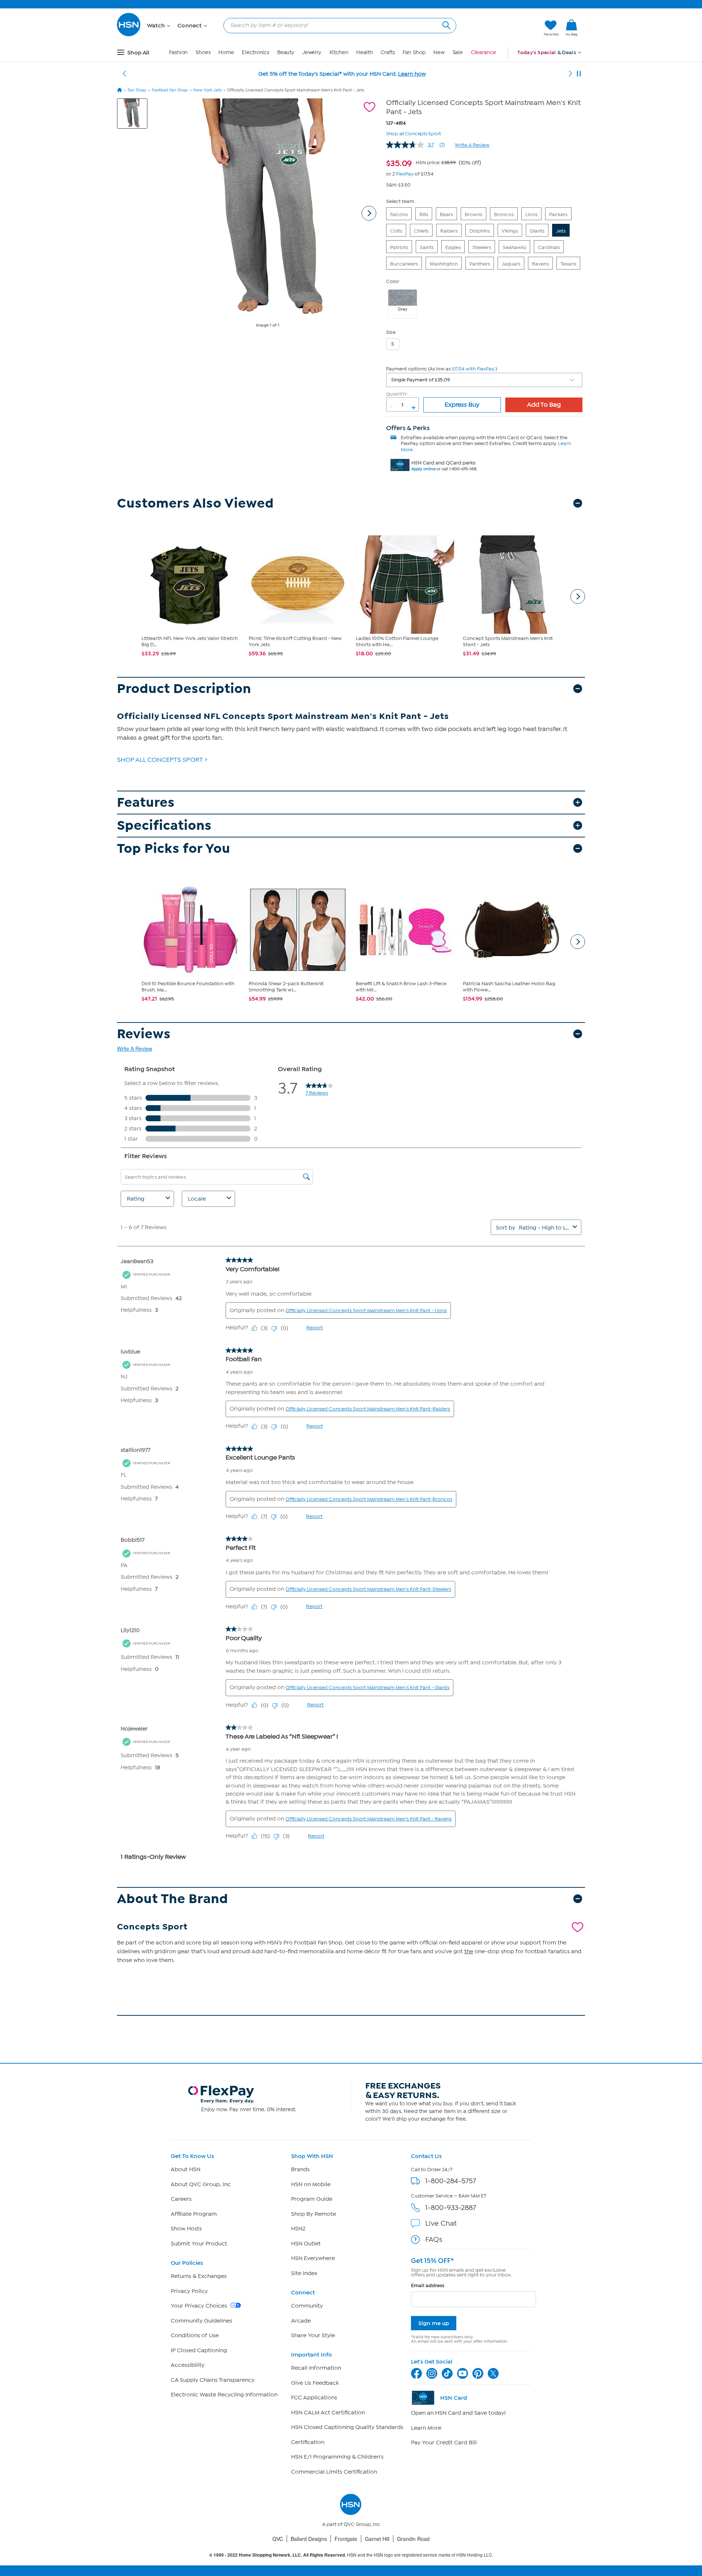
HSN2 (298, 2229)
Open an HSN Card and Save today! (458, 2413)
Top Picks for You (174, 849)
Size (391, 332)
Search (446, 24)
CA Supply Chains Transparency (213, 2380)
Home (226, 52)
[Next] (570, 74)
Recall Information (316, 2368)
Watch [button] (157, 26)
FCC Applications (314, 2398)
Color (393, 281)
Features (146, 803)
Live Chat (441, 2223)
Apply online (423, 469)
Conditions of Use (195, 2335)
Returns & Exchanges (199, 2276)
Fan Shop (414, 52)
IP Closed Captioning (199, 2350)
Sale (458, 52)
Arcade (301, 2321)
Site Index (304, 2273)
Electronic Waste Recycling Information (224, 2395)
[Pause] (579, 74)
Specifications (164, 826)
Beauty (286, 52)
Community (307, 2306)
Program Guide (312, 2199)
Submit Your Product (199, 2244)
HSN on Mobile (311, 2184)
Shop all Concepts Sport (414, 133)
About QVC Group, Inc (201, 2184)
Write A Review (472, 145)
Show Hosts (186, 2229)
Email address (428, 2285)
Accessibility (188, 2365)
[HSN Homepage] (120, 90)
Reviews (144, 1034)
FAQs (434, 2239)
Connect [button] (190, 26)
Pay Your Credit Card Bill (444, 2443)
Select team (400, 201)
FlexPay (405, 174)
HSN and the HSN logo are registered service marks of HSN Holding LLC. (351, 2555)
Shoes (203, 52)
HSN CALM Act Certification (328, 2413)
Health (364, 52)
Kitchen (339, 52)
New (439, 52)
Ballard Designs (309, 2539)
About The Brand (173, 1899)
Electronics (255, 52)
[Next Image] (369, 213)
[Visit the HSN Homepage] (129, 35)
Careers (181, 2199)
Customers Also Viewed (195, 503)
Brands (300, 2169)
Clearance (484, 52)
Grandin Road (413, 2539)
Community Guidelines (201, 2321)
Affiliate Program (194, 2214)
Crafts (388, 52)
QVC (278, 2539)
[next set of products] (578, 596)
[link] (571, 28)
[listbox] (484, 380)
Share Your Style (313, 2335)
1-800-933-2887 (451, 2208)
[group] (434, 162)
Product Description (184, 689)
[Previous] (124, 74)
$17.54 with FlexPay (473, 369)
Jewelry (312, 52)
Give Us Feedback (315, 2383)
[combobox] (337, 25)
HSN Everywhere (313, 2258)
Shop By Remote (314, 2214)
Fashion (178, 52)
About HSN (186, 2169)
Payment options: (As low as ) (441, 369)
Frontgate (346, 2539)
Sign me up (434, 2323)
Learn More (426, 2428)
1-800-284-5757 (451, 2181)
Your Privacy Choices (200, 2306)
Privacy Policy (189, 2291)
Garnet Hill (377, 2539)
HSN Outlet (306, 2244)
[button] (504, 28)
